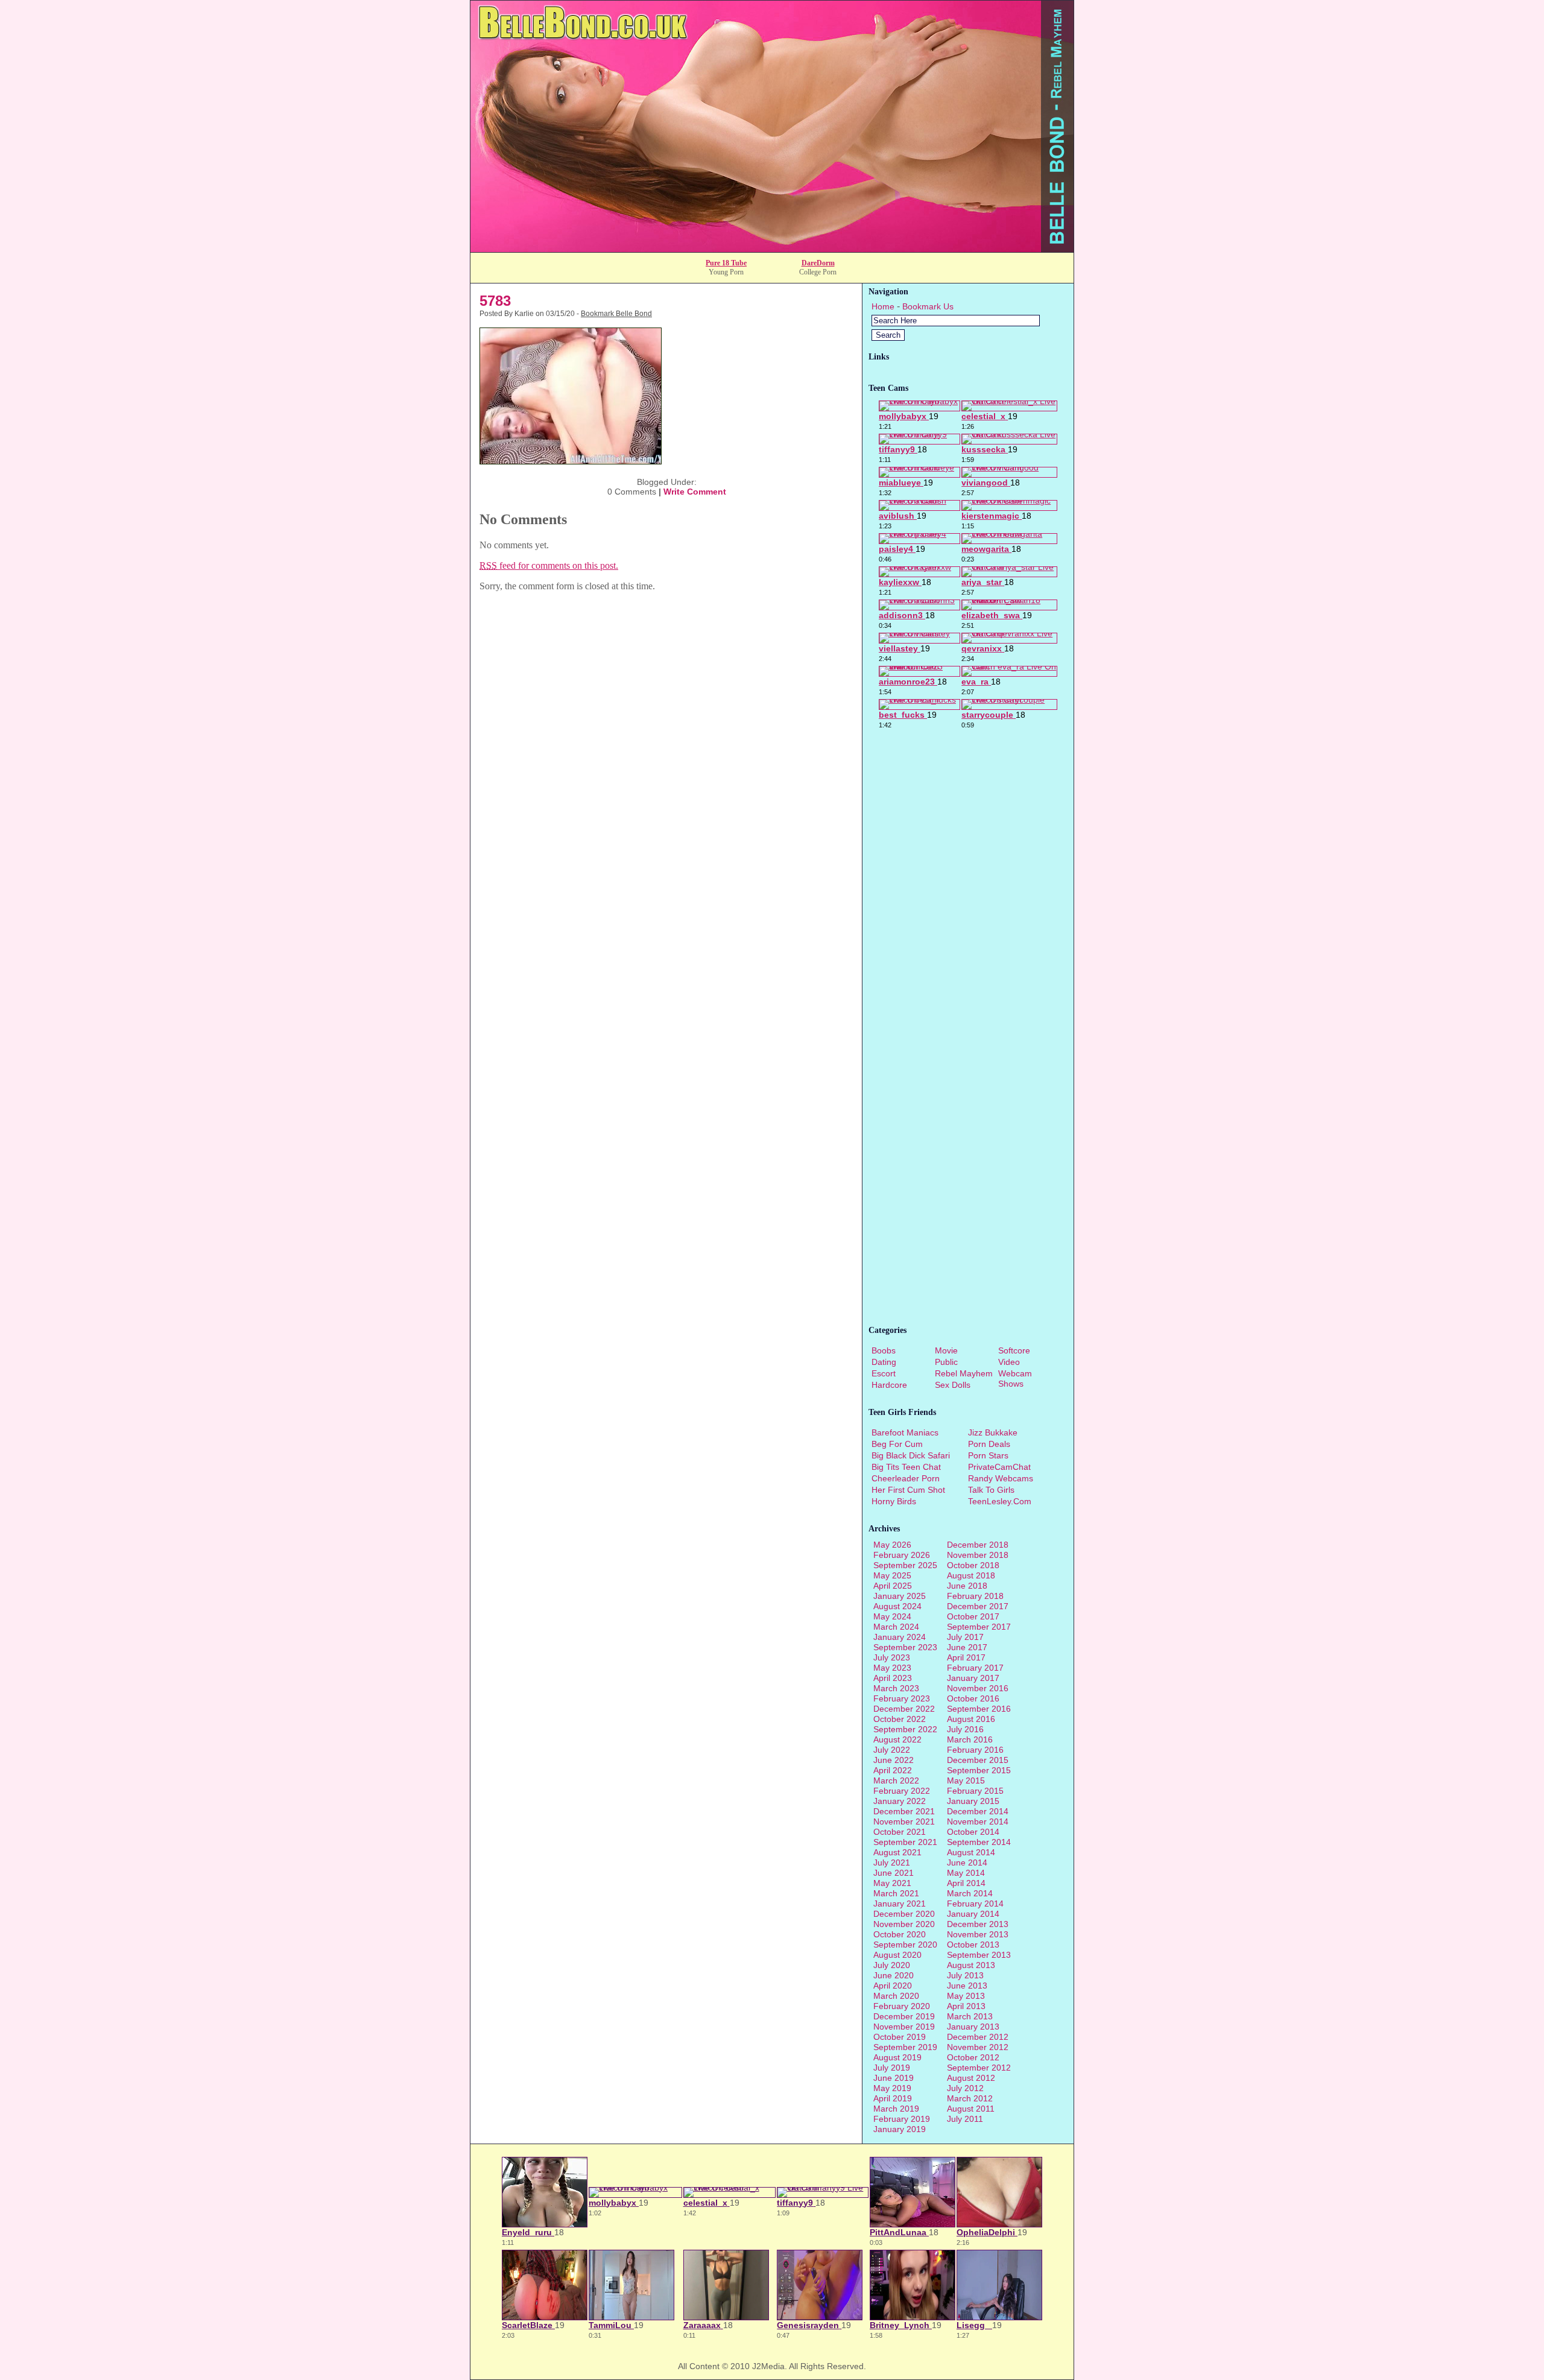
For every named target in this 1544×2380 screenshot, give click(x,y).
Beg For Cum (897, 1444)
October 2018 (973, 1565)
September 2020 (905, 1945)
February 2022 (902, 1791)
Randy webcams (1001, 1478)
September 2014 (979, 1842)
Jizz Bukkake (993, 1432)
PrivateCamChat (999, 1467)
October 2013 (973, 1945)
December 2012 (978, 2037)
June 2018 (967, 1586)
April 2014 (966, 1883)
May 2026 (892, 1545)
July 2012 (965, 2088)
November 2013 (978, 1934)
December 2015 (978, 1760)
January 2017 (973, 1678)
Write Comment (695, 492)
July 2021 (892, 1863)
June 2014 (967, 1863)
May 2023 (892, 1668)
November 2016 (978, 1688)
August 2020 (897, 1955)
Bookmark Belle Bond (616, 314)
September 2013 (979, 1955)
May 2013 (966, 1996)
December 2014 (978, 1811)
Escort (884, 1373)
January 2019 (900, 2129)
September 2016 (979, 1709)
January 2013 (973, 2027)
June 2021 (894, 1873)
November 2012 (978, 2047)
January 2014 (973, 1914)
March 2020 (896, 1996)
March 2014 (970, 1893)
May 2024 (892, 1616)
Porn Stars (988, 1455)
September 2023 (905, 1647)
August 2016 (971, 1719)
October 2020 (900, 1934)
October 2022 (900, 1719)
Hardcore (889, 1385)
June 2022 (894, 1760)
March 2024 (896, 1627)
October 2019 (900, 2037)
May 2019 (892, 2088)
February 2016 (975, 1750)
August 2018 (971, 1575)
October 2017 (973, 1616)
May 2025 (892, 1575)
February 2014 (975, 1904)
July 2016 (965, 1729)
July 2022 (892, 1750)
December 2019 (904, 2016)
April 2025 (893, 1586)
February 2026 (902, 1555)
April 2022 (893, 1770)
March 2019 (896, 2109)
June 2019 (894, 2078)
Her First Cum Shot (908, 1490)
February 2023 (902, 1698)
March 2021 (896, 1893)
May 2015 (966, 1780)
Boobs (884, 1350)
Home (883, 306)
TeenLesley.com (1000, 1501)
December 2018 (978, 1545)
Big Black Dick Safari (911, 1455)
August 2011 (971, 2109)
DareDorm (818, 263)
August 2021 (897, 1852)
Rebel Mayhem (964, 1373)
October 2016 (973, 1698)
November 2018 (978, 1555)
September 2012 (979, 2068)
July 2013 (965, 1975)
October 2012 (973, 2057)
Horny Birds (894, 1501)
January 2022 (900, 1801)
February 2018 (975, 1596)
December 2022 (904, 1709)
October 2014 (973, 1832)
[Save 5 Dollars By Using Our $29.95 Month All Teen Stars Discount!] (772, 249)
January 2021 (900, 1904)
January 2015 (973, 1801)
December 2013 (978, 1924)
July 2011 (965, 2119)
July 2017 (965, 1637)
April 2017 (966, 1657)
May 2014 (966, 1873)
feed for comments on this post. (549, 565)
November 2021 (904, 1821)
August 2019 (897, 2057)
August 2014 (971, 1852)
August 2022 (897, 1739)
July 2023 (892, 1657)
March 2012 (970, 2098)
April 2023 (893, 1678)
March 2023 (896, 1688)
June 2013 (967, 1986)
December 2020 (904, 1914)
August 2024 (897, 1606)
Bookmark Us (928, 306)
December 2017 (978, 1606)
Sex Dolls (953, 1385)
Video (1009, 1362)
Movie (946, 1350)
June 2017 (967, 1647)
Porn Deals (989, 1444)
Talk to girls (991, 1490)
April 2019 (893, 2098)
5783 (495, 301)
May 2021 (892, 1883)
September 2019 (905, 2047)
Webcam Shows (1015, 1378)
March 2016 (970, 1739)
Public (946, 1362)
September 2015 (979, 1770)
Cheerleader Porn (906, 1478)
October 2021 (900, 1832)
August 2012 (971, 2078)
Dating (884, 1362)
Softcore (1014, 1350)
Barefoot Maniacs (905, 1432)
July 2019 (892, 2068)
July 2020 (892, 1965)
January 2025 (900, 1596)
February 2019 (902, 2119)
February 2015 (975, 1791)
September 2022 (905, 1729)
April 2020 (893, 1986)
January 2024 (900, 1637)
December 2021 (904, 1811)
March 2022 (896, 1780)
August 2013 (971, 1965)
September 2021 (905, 1842)
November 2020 (904, 1924)
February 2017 (975, 1668)
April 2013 (966, 2006)
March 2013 (970, 2016)
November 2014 (978, 1821)
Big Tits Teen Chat (906, 1467)
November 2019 (904, 2027)
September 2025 (905, 1565)
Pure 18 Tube (726, 263)
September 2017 (979, 1627)
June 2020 (894, 1975)
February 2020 (902, 2006)
